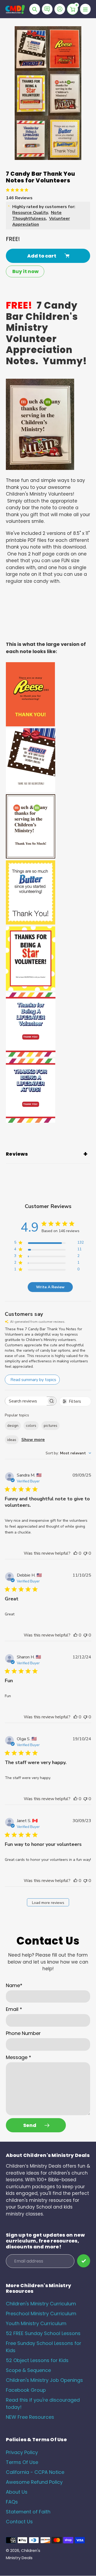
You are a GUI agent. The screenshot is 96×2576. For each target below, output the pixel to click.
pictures (51, 1426)
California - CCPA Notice (35, 2472)
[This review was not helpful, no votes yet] (85, 1553)
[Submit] (84, 2261)
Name (14, 1985)
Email (14, 2009)
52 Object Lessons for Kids (37, 2360)
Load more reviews (48, 1903)
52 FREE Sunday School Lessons (43, 2333)
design (13, 1426)
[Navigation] (85, 9)
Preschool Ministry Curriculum (41, 2314)
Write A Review (50, 1287)
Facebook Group (26, 2390)
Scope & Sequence (28, 2370)
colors (31, 1426)
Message (19, 2057)
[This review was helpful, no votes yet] (75, 1553)
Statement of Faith (28, 2512)
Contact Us (19, 2522)
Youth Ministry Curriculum (36, 2323)
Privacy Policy (22, 2452)
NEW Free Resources (30, 2417)
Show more (33, 1440)
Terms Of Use (22, 2462)
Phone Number (23, 2033)
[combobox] (68, 1453)
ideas (12, 1440)
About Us (17, 2492)
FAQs (12, 2502)
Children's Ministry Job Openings (44, 2380)
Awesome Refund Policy (34, 2482)
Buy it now (25, 271)
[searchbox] (26, 1401)
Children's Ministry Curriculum (41, 2304)
